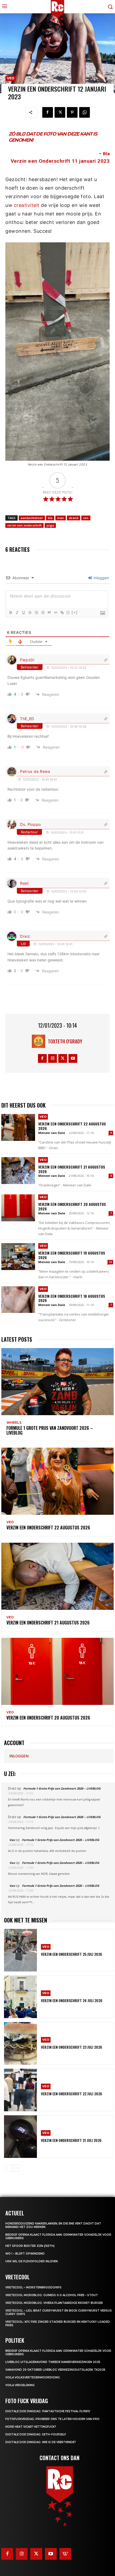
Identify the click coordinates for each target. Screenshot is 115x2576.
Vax (12, 1840)
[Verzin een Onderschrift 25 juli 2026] (20, 1950)
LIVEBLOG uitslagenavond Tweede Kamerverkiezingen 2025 (53, 2362)
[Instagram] (53, 1058)
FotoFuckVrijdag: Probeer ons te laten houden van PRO (52, 2419)
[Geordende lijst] (36, 613)
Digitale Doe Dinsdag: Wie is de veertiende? (41, 2442)
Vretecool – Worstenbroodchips (33, 2287)
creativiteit (28, 205)
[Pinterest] (72, 112)
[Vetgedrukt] (10, 613)
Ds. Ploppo (30, 824)
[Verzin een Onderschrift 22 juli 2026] (20, 2090)
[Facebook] (48, 112)
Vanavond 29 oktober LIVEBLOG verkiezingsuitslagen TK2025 (55, 2370)
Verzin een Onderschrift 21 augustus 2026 (72, 1169)
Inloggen (101, 578)
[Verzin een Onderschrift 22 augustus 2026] (18, 1127)
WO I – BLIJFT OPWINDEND (25, 2254)
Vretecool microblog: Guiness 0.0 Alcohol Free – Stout (52, 2295)
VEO (11, 78)
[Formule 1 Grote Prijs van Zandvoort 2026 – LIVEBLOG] (57, 1382)
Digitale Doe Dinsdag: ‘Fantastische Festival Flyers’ (48, 2411)
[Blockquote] (49, 613)
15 (110, 1262)
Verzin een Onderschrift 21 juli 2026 (71, 2140)
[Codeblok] (55, 613)
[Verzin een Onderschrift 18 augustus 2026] (18, 1300)
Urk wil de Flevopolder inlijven (32, 2261)
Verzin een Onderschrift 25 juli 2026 (72, 1954)
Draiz (25, 936)
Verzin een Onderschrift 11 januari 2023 (60, 161)
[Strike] (30, 613)
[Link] (62, 613)
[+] (75, 612)
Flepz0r (27, 660)
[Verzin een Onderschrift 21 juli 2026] (20, 2137)
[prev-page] (7, 2168)
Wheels (14, 1423)
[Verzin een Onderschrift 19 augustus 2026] (18, 1257)
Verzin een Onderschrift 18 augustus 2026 (72, 1298)
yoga (50, 525)
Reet (24, 883)
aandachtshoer (32, 518)
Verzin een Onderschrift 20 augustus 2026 (72, 1206)
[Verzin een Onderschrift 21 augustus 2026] (18, 1171)
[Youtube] (73, 1058)
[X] (60, 112)
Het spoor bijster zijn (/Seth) (30, 2246)
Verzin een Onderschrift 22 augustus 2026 (72, 1126)
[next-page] (16, 2168)
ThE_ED (27, 719)
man (61, 518)
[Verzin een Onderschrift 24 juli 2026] (20, 1997)
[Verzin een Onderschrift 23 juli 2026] (20, 2043)
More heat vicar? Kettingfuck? (31, 2427)
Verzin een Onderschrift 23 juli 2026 (72, 2047)
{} (68, 612)
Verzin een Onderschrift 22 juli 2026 (72, 2094)
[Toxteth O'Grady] (40, 1041)
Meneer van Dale (52, 1133)
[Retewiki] (65, 2554)
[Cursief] (17, 613)
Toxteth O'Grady (65, 1041)
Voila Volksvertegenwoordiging (33, 2377)
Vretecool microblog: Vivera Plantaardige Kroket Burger (54, 2303)
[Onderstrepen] (23, 613)
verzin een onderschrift (24, 525)
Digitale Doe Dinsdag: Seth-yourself (36, 2434)
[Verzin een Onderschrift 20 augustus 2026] (18, 1208)
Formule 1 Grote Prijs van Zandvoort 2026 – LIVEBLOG (50, 1430)
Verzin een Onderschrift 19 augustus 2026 (72, 1255)
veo (86, 518)
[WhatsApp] (85, 112)
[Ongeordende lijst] (43, 613)
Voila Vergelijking (20, 2385)
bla (50, 518)
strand (74, 518)
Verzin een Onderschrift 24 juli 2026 (72, 2000)
